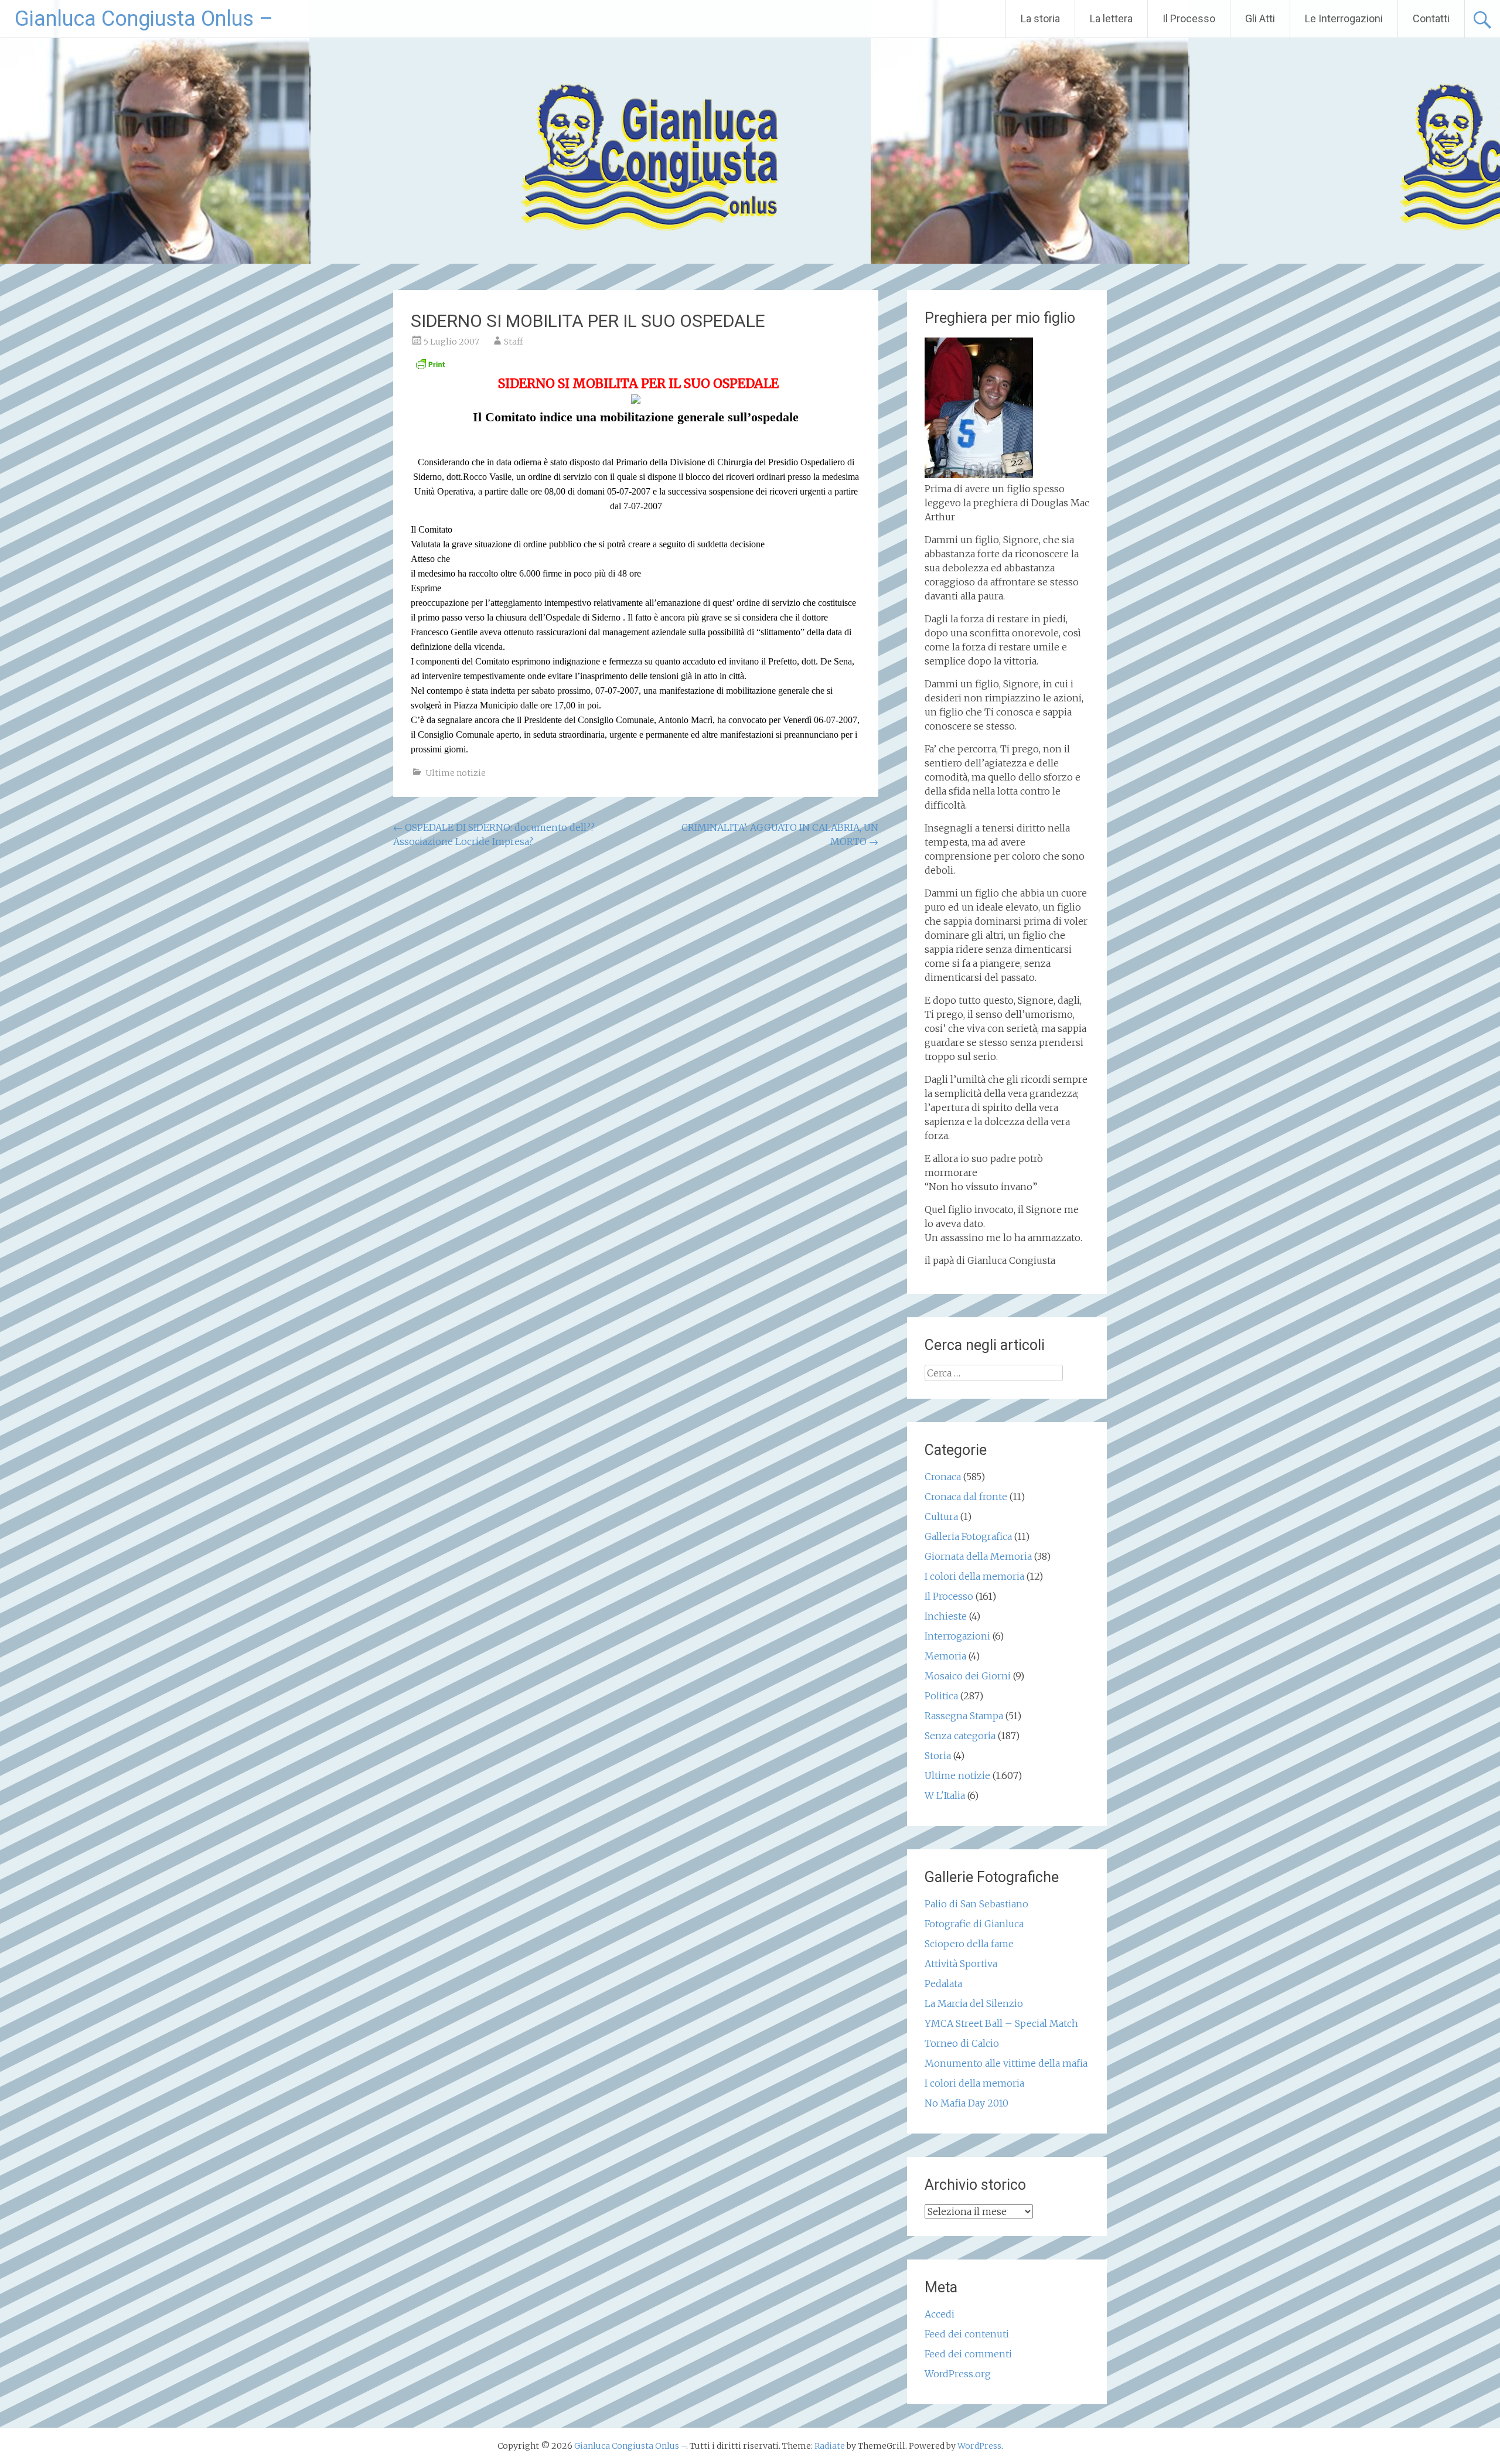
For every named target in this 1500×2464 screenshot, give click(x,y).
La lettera (1111, 18)
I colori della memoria (974, 1576)
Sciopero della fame (969, 1944)
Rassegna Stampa (964, 1716)
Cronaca (943, 1477)
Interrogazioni (957, 1636)
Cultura (941, 1516)
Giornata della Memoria (978, 1556)
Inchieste (946, 1616)
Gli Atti (1260, 18)
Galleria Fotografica (968, 1536)
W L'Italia (945, 1795)
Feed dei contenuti (967, 2334)
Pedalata (943, 1984)
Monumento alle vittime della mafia (1006, 2063)
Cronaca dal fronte (966, 1497)
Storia (938, 1756)
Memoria (945, 1656)
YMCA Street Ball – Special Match (1001, 2023)
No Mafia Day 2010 (967, 2103)
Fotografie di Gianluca (974, 1924)
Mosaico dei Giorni (968, 1676)
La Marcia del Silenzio (974, 2003)
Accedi (940, 2314)
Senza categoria (960, 1736)
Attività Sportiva (961, 1964)
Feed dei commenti (968, 2354)
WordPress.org (958, 2374)
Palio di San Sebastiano (976, 1904)
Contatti (1431, 18)
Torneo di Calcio (962, 2043)
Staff (513, 342)
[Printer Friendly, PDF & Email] (430, 367)
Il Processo (1189, 18)
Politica (941, 1696)
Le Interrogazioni (1344, 18)
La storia (1040, 18)
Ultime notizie (456, 773)
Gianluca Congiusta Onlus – (144, 19)
